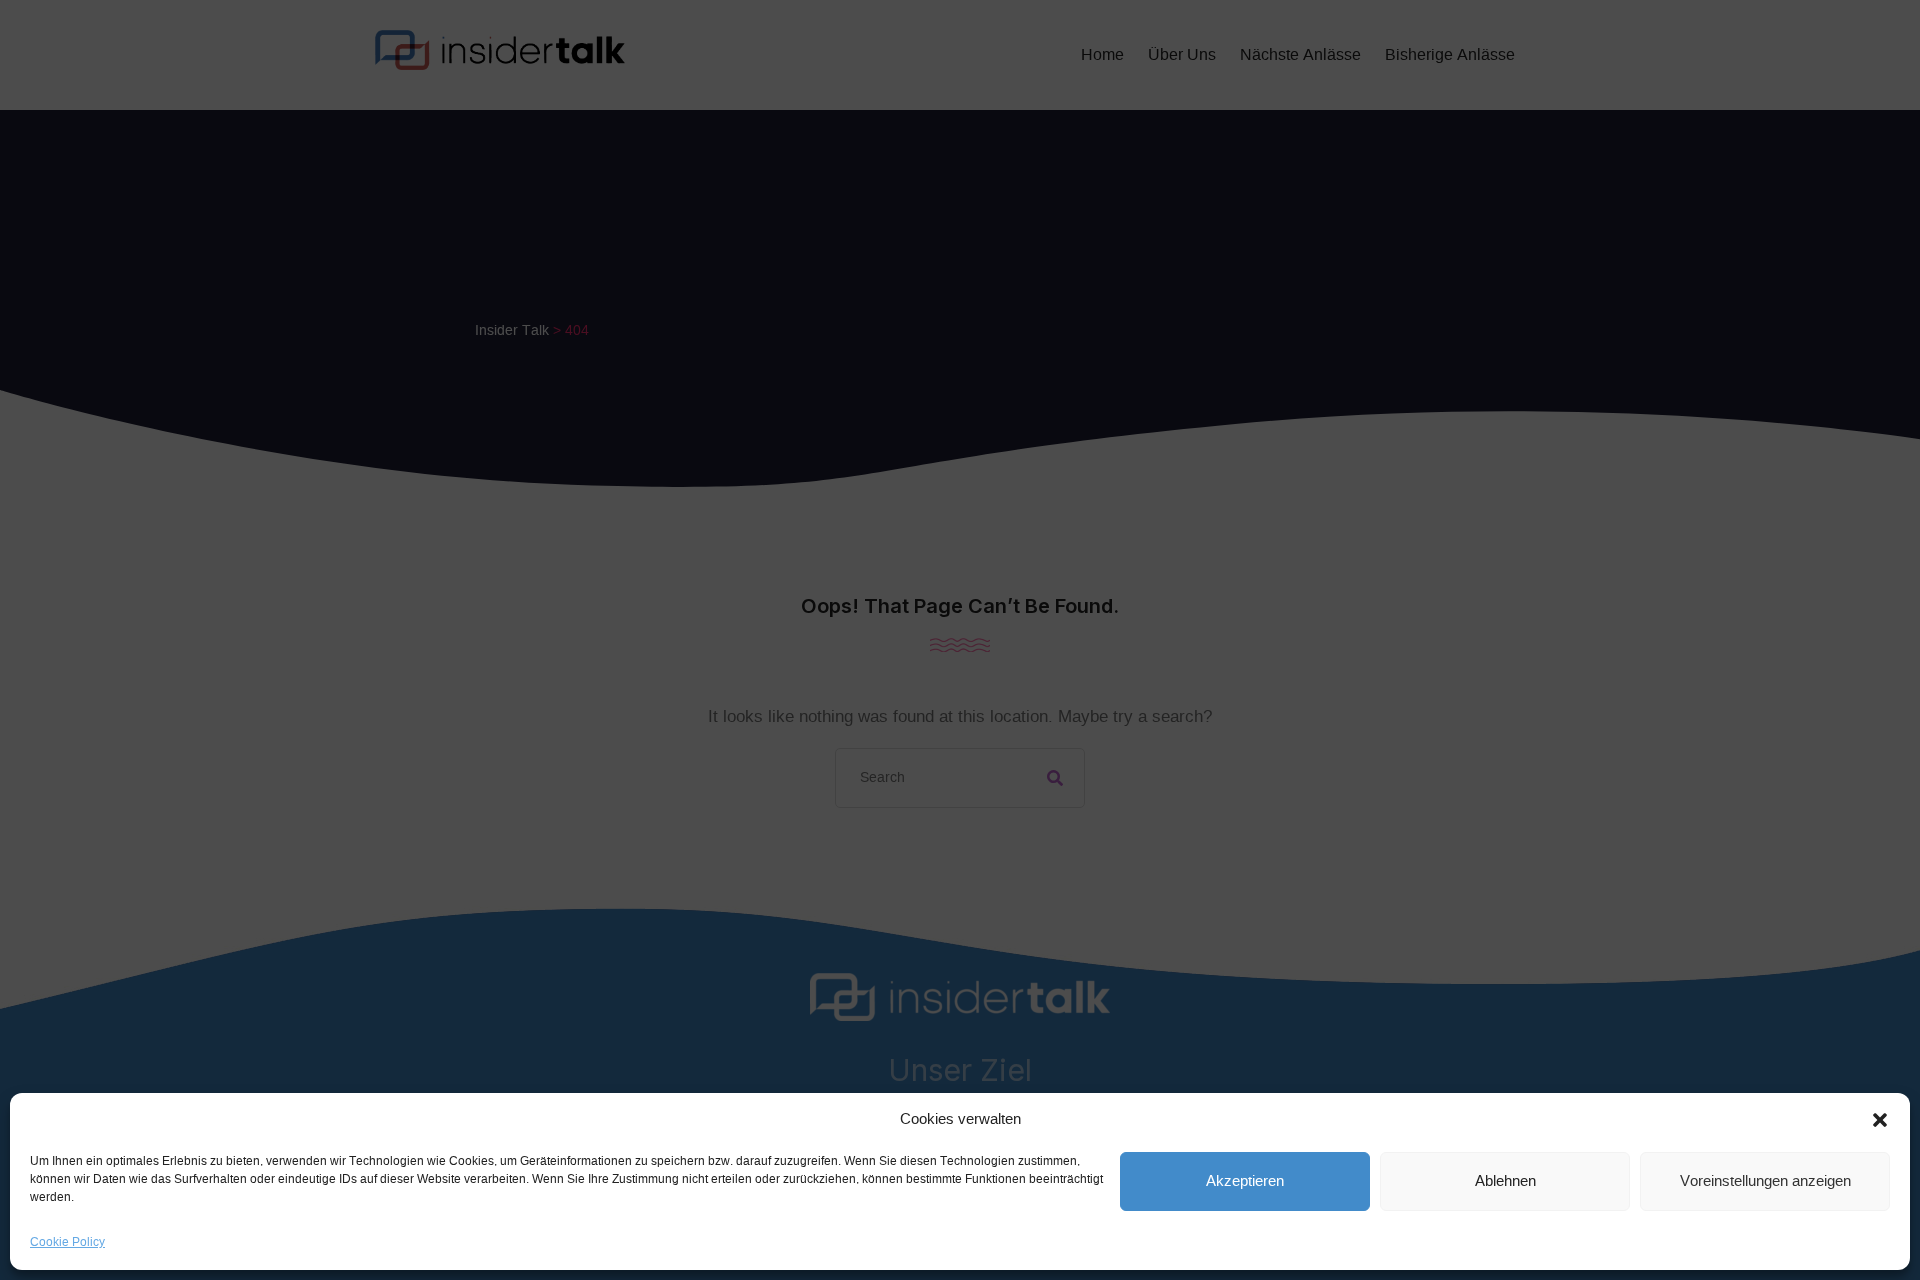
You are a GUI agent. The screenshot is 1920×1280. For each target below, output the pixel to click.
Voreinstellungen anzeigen (1765, 1181)
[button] (1880, 1120)
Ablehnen (1505, 1181)
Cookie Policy (67, 1242)
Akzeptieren (1245, 1181)
